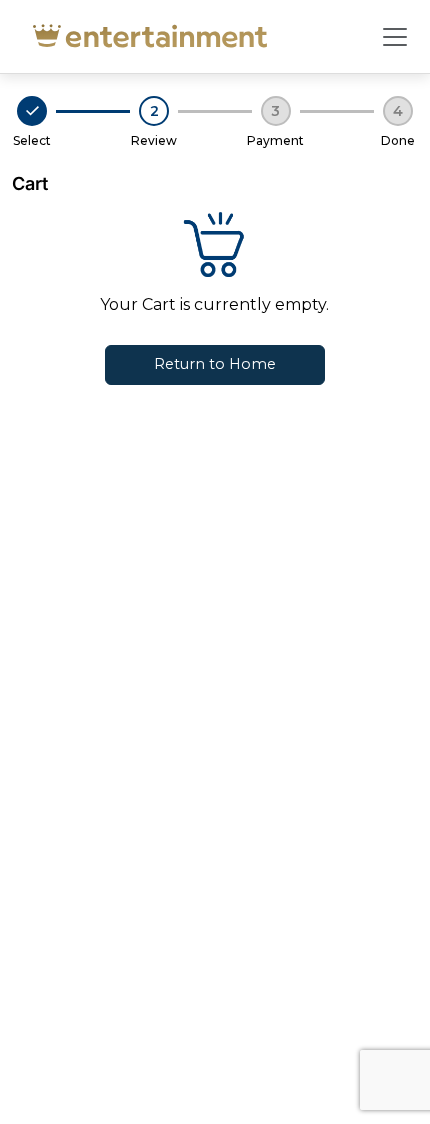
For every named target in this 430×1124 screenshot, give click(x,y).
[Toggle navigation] (395, 37)
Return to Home (215, 364)
